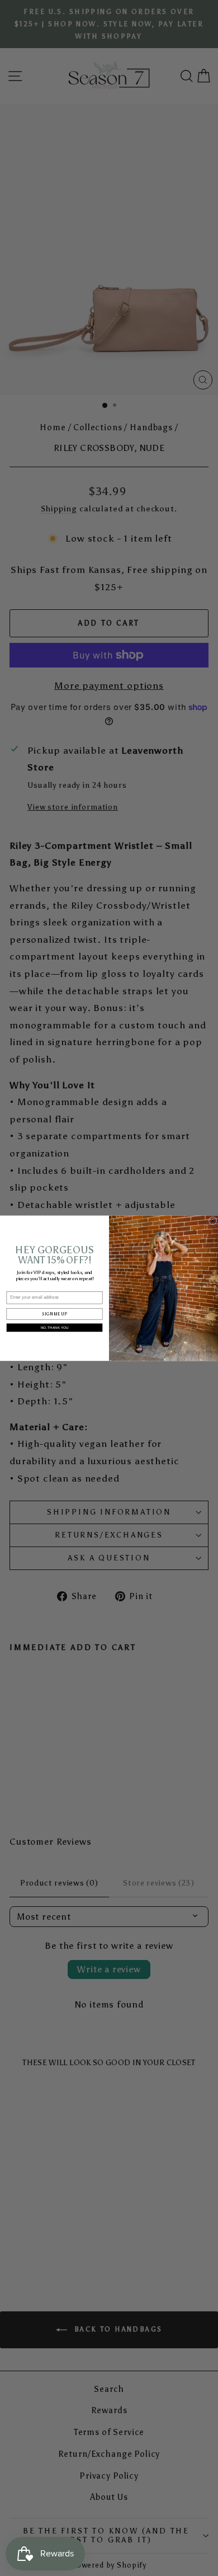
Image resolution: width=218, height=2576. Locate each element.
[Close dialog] (212, 1220)
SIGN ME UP (54, 1313)
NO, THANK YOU (55, 1327)
